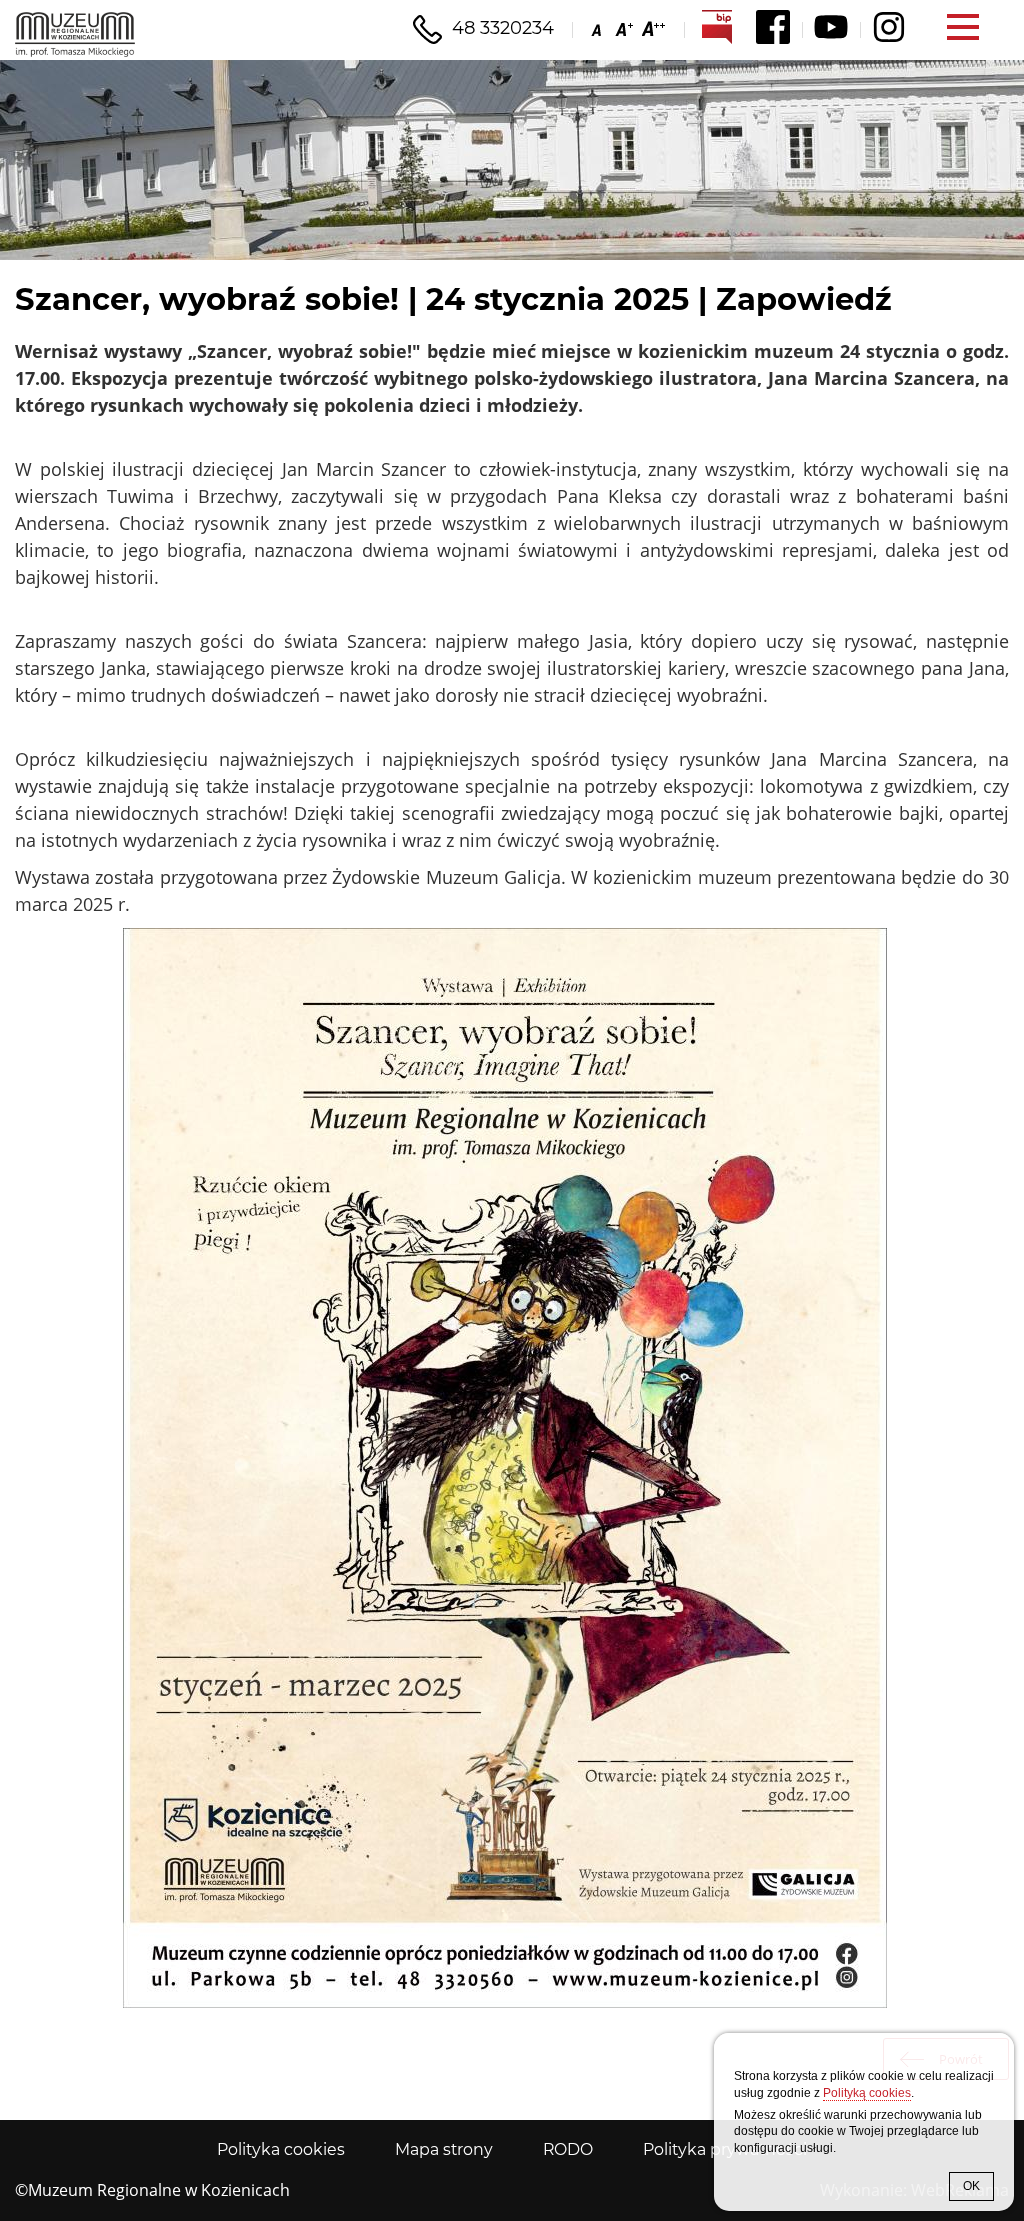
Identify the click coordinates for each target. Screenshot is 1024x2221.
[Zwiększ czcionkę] (622, 28)
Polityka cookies (281, 2149)
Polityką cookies (867, 2093)
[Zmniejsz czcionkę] (598, 28)
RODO (568, 2149)
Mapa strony (444, 2149)
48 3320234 (503, 28)
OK (971, 2186)
